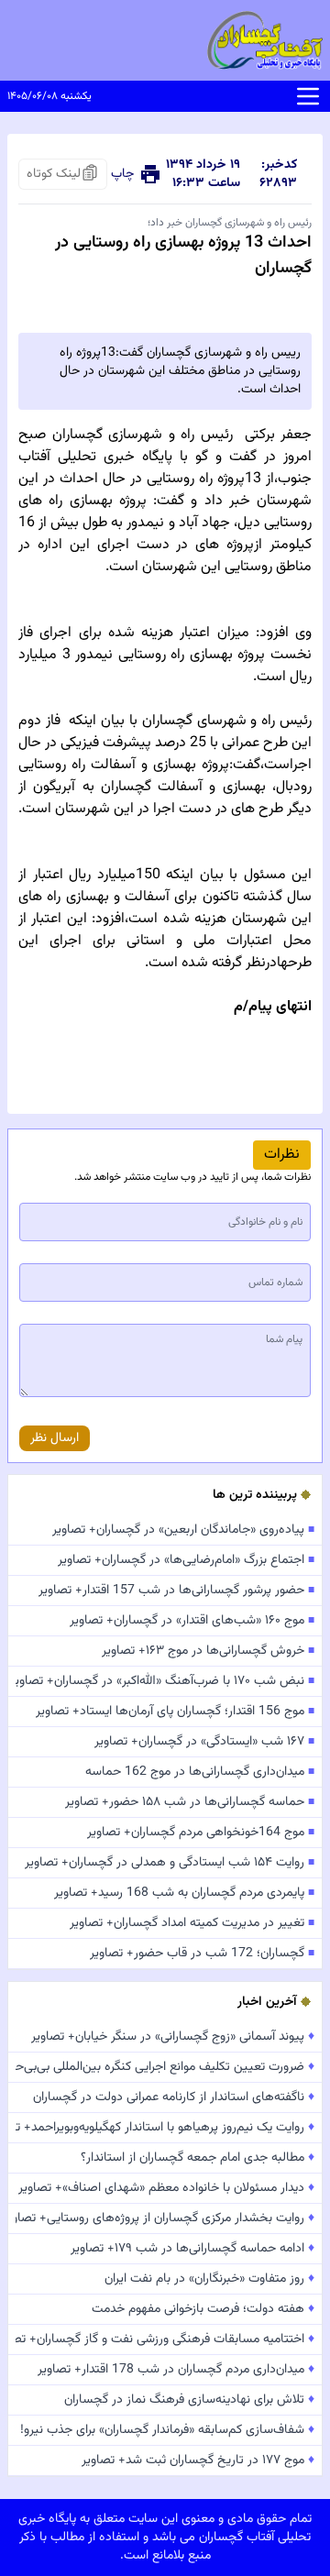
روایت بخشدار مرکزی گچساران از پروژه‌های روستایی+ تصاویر (165, 2218)
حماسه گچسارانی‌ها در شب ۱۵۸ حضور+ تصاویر (190, 1802)
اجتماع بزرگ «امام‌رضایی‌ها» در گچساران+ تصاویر (186, 1560)
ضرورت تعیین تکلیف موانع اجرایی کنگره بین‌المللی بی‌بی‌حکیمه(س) (165, 2067)
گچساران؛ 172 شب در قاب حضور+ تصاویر (202, 1954)
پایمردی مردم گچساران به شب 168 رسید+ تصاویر (184, 1893)
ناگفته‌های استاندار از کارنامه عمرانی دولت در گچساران (174, 2097)
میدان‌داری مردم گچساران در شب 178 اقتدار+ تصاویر (176, 2370)
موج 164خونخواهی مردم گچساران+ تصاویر (201, 1833)
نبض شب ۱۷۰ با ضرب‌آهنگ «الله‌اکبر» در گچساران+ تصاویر (165, 1681)
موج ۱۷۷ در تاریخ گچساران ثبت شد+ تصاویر (198, 2460)
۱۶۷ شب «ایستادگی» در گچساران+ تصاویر (204, 1742)
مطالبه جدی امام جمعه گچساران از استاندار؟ (198, 2158)
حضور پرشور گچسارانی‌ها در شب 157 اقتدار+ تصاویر (176, 1591)
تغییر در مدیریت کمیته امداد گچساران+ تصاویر (192, 1923)
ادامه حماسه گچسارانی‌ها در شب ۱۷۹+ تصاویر (192, 2249)
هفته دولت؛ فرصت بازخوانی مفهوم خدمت (203, 2309)
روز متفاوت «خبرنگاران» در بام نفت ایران (209, 2279)
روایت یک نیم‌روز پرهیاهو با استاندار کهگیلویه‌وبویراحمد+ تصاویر (165, 2128)
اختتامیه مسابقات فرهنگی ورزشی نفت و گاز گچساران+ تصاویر (165, 2339)
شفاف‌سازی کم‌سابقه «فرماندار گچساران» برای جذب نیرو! (167, 2430)
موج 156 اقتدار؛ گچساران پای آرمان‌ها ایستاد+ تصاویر (175, 1712)
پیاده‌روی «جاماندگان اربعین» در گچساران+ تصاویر (183, 1530)
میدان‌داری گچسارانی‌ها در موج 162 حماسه (200, 1772)
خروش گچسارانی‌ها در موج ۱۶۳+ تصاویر (208, 1651)
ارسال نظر (55, 1438)
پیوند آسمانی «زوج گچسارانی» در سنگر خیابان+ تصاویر (173, 2037)
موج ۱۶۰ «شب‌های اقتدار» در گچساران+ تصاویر (192, 1621)
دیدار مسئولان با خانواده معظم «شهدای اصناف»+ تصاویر (166, 2188)
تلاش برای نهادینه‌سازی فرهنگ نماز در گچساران (189, 2400)
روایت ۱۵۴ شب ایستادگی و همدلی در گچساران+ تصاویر (170, 1863)
